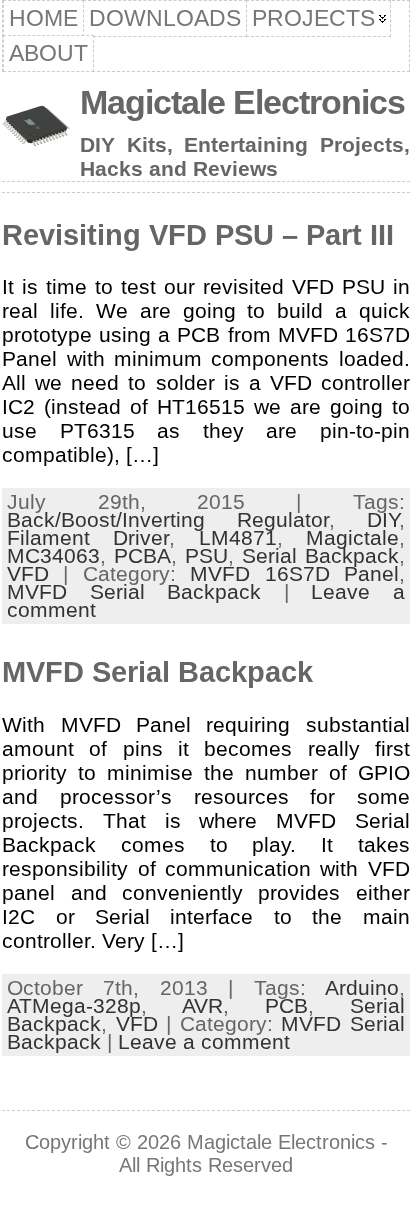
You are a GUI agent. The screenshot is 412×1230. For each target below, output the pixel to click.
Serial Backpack (320, 555)
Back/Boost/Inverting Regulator (168, 519)
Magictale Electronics (242, 102)
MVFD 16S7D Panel (294, 573)
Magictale (352, 537)
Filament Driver (88, 537)
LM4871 (238, 537)
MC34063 (53, 555)
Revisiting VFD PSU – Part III (198, 235)
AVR (202, 1005)
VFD (28, 573)
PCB (286, 1005)
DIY (383, 519)
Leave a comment (204, 1041)
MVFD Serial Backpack (134, 591)
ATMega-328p (74, 1005)
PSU (206, 555)
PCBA (142, 555)
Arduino (362, 987)
